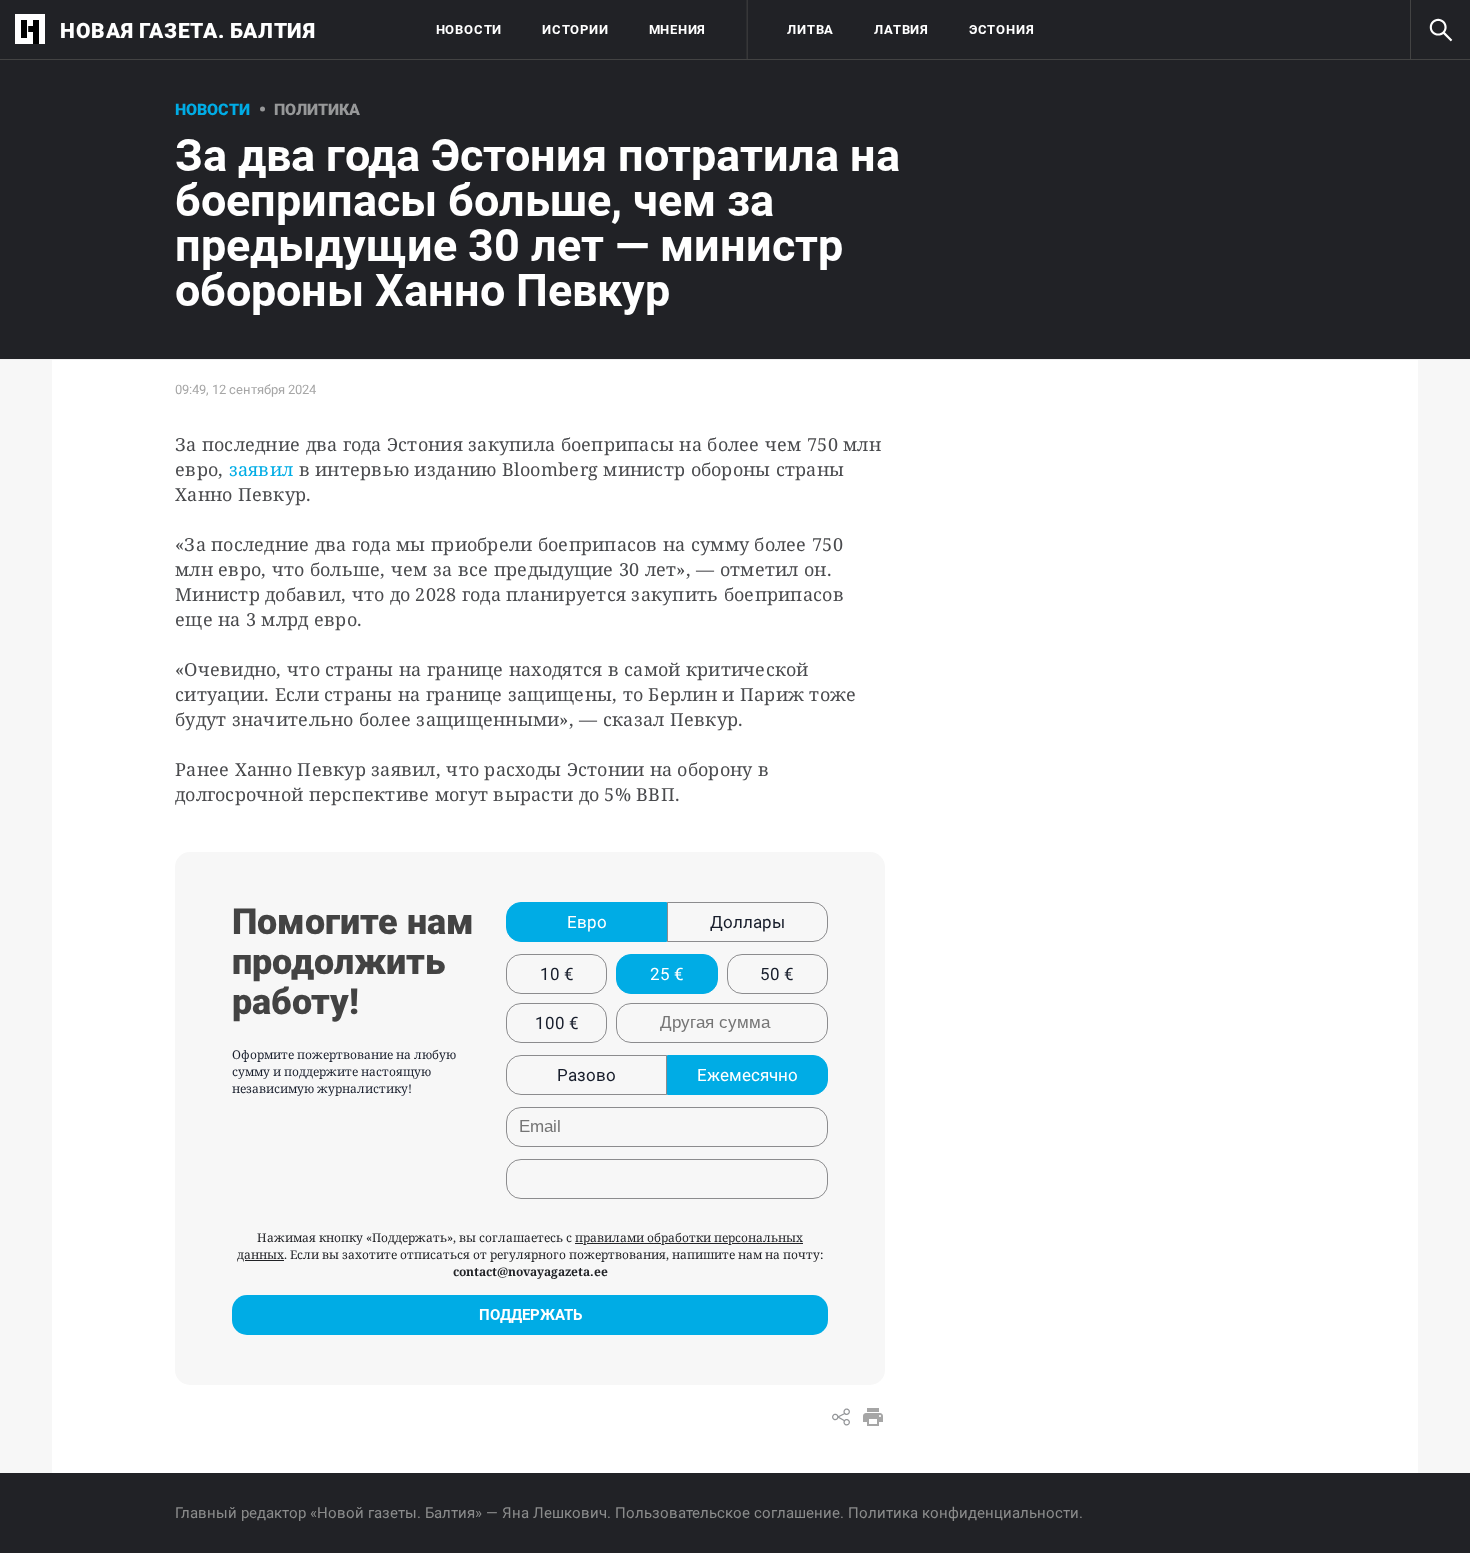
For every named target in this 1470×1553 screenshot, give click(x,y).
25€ (667, 974)
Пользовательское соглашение (727, 1513)
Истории (575, 29)
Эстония (1001, 29)
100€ (557, 1023)
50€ (777, 974)
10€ (557, 974)
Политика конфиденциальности (963, 1513)
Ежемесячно (747, 1075)
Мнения (678, 29)
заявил (261, 469)
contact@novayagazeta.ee (530, 1271)
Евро (587, 922)
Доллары (747, 922)
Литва (810, 29)
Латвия (901, 29)
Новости (469, 29)
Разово (586, 1075)
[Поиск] (1440, 30)
